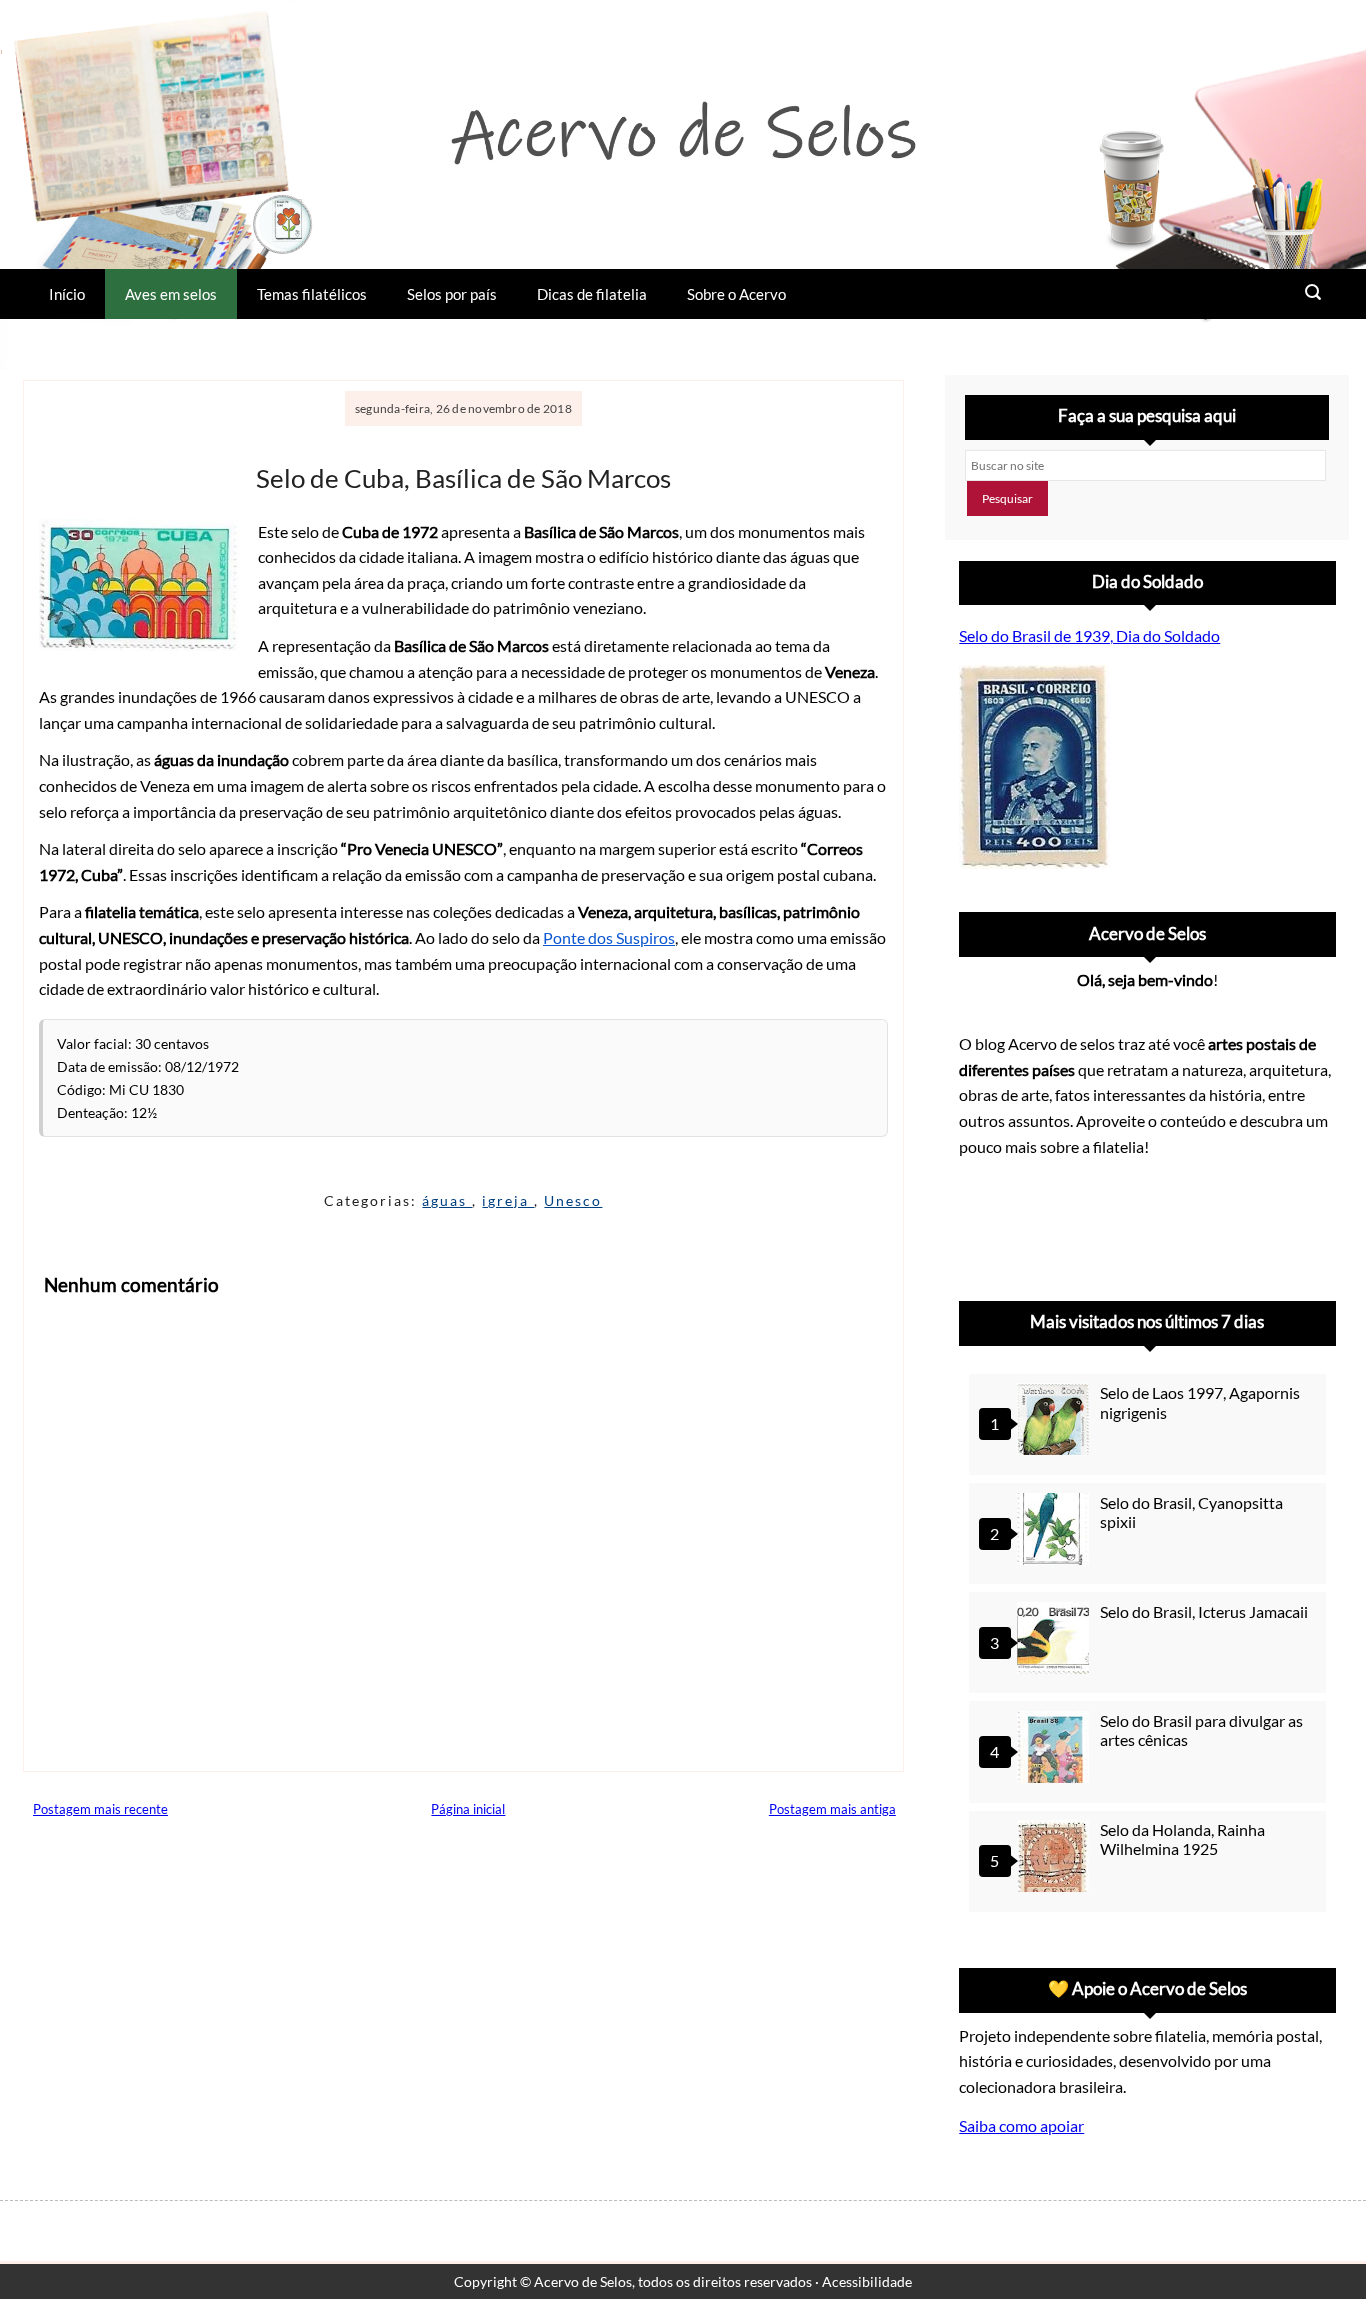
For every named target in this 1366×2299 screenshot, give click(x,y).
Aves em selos (171, 294)
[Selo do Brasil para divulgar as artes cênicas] (1056, 1749)
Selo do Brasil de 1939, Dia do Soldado (1089, 635)
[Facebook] (1139, 1223)
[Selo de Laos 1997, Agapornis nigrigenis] (1056, 1421)
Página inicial (468, 1809)
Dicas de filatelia (592, 294)
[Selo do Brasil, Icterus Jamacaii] (1056, 1640)
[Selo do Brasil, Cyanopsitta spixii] (1056, 1531)
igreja (508, 1200)
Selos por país (452, 294)
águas (447, 1200)
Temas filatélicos (312, 294)
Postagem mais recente (100, 1809)
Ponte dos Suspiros (609, 937)
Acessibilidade (867, 2281)
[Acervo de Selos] (1087, 1199)
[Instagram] (983, 1223)
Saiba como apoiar (1021, 2125)
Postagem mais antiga (832, 1809)
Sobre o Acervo (736, 294)
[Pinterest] (1035, 1223)
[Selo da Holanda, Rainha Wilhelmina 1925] (1056, 1858)
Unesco (573, 1200)
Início (67, 294)
